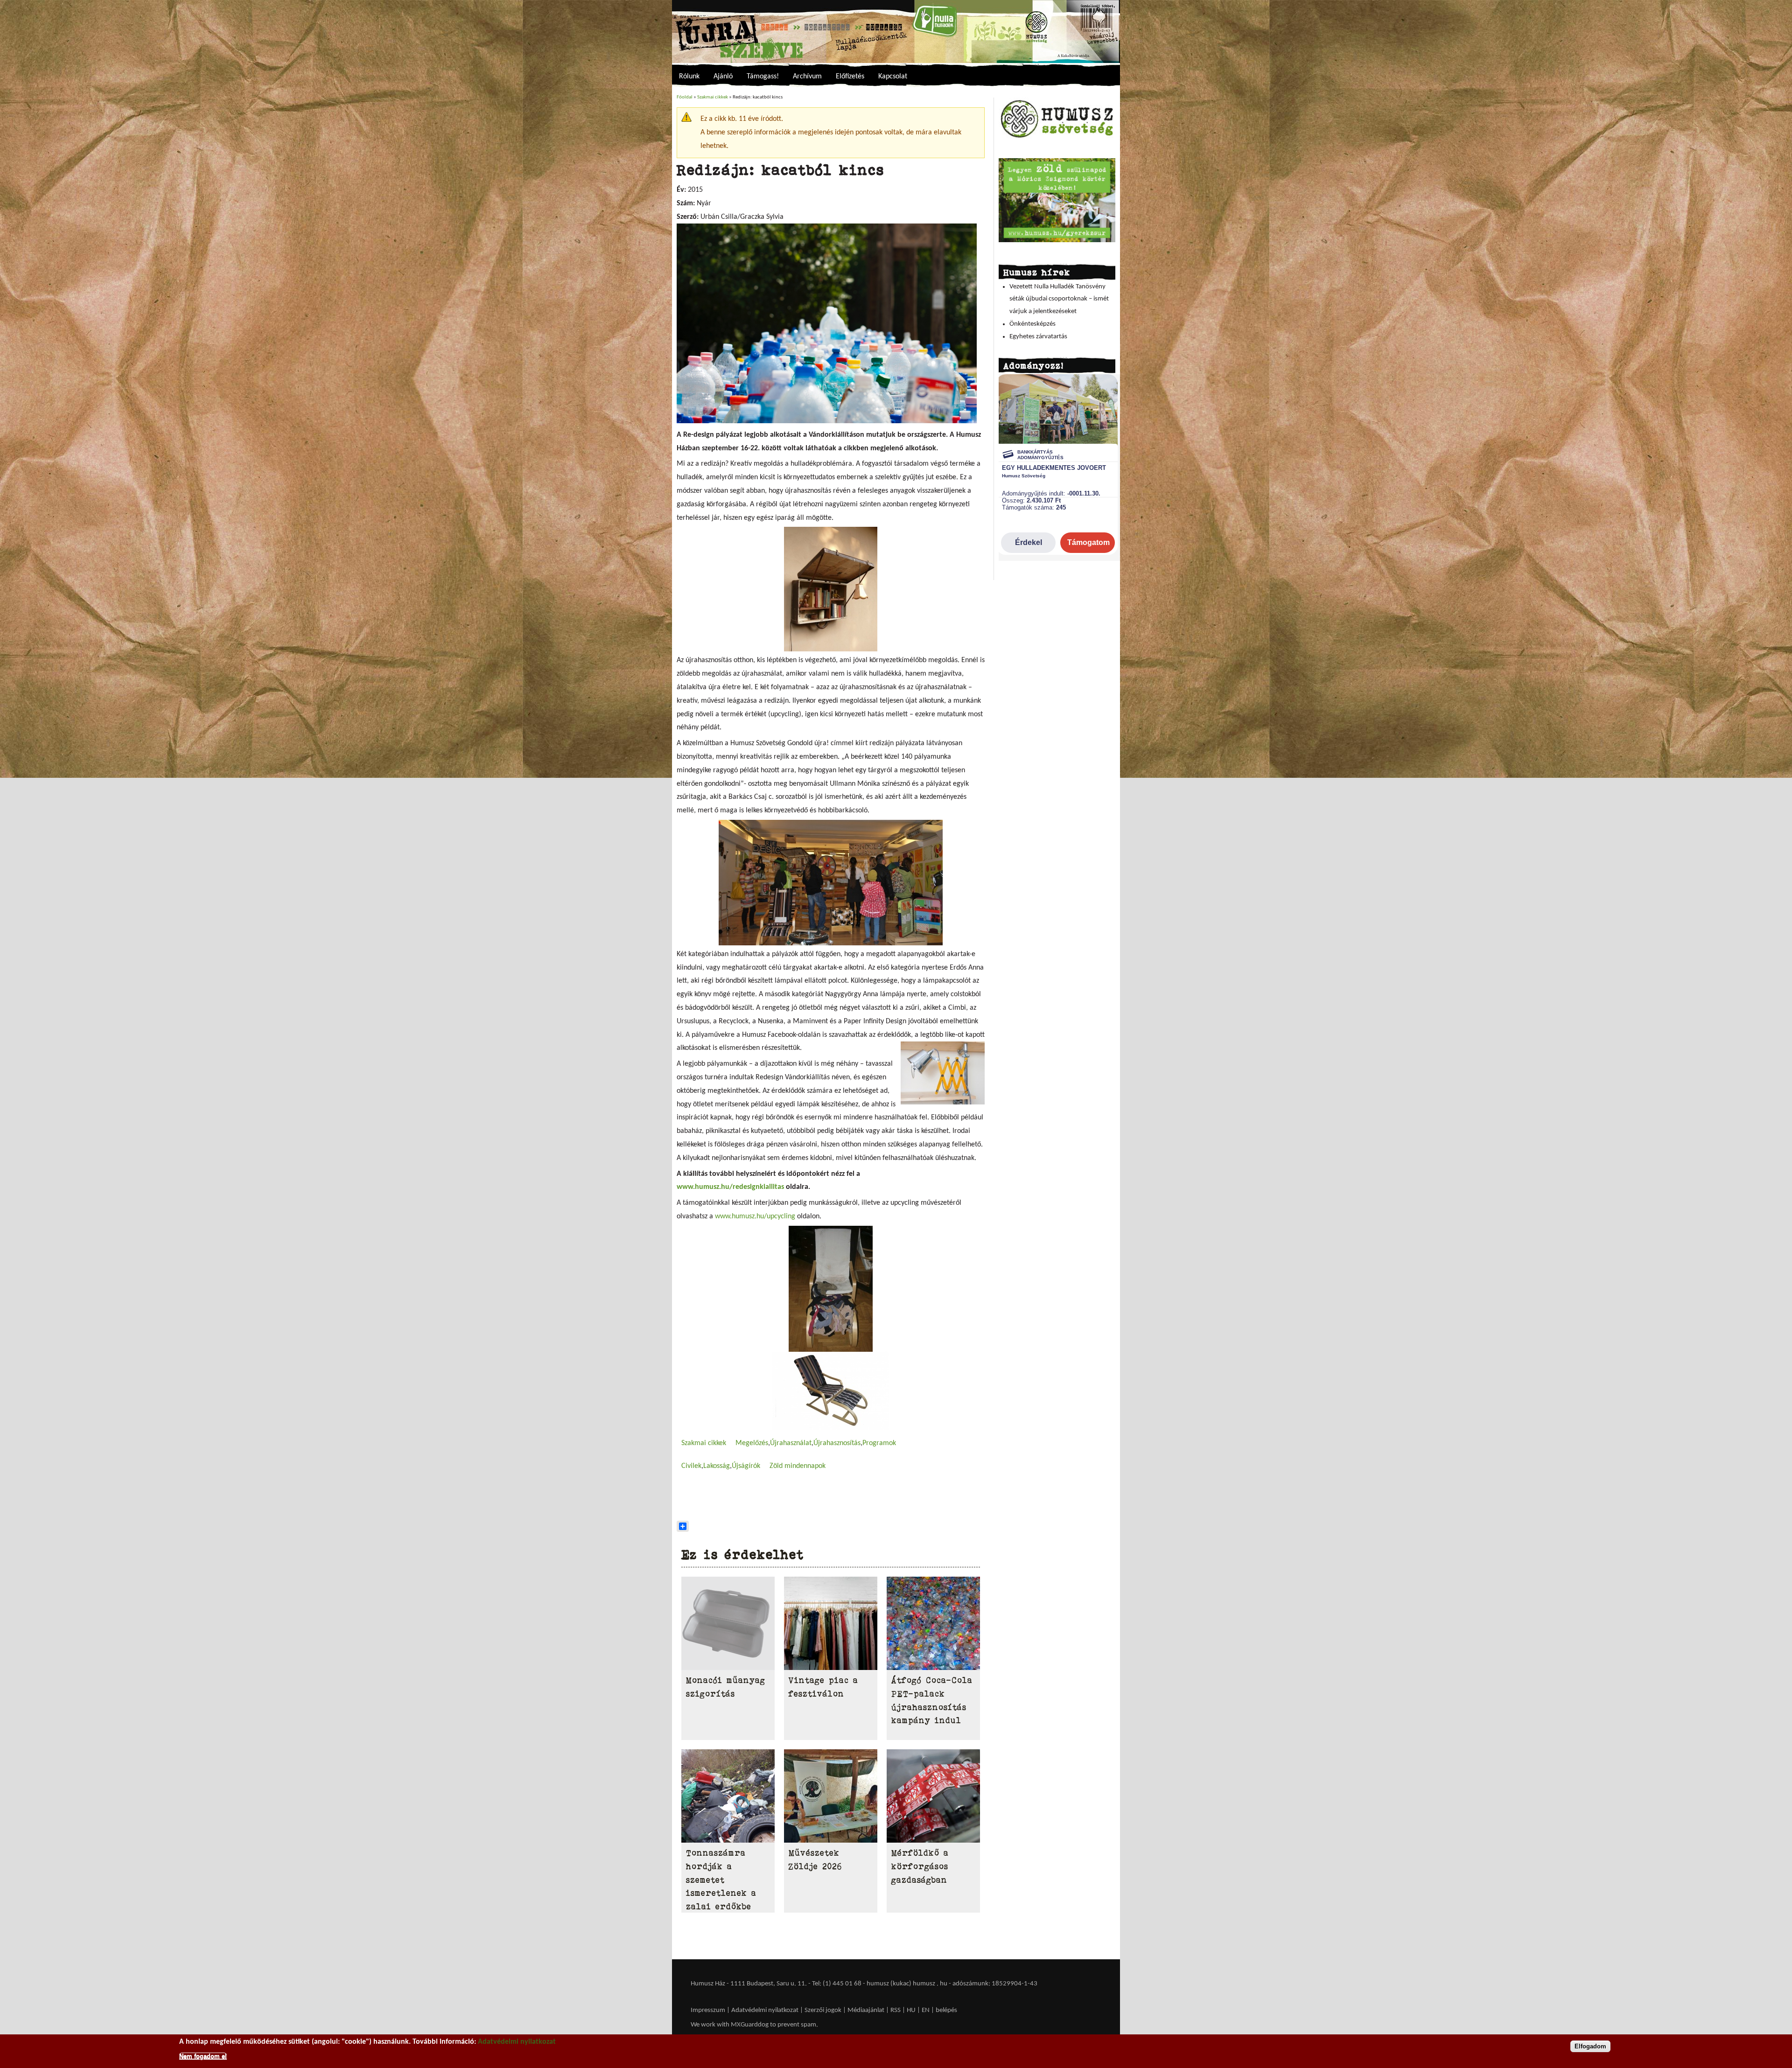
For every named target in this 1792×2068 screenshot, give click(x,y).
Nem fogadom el (203, 2056)
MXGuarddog (750, 2025)
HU (911, 2010)
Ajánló (723, 77)
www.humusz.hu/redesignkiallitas (730, 1187)
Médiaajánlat (867, 2010)
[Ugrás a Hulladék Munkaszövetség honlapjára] (1057, 137)
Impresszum (708, 2010)
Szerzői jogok (823, 2010)
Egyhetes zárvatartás (1038, 337)
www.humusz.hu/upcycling (755, 1216)
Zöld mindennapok (798, 1466)
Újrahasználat (791, 1443)
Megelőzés (752, 1443)
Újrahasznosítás (837, 1443)
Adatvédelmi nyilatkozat (765, 2010)
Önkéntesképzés (1032, 324)
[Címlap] (896, 31)
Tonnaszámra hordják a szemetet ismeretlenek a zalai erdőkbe (721, 1880)
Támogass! (763, 77)
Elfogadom (1590, 2046)
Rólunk (689, 77)
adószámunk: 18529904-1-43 (995, 1984)
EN (926, 2010)
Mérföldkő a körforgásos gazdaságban (920, 1866)
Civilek (691, 1466)
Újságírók (746, 1466)
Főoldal (685, 97)
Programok (879, 1443)
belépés (946, 2010)
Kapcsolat (893, 77)
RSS (896, 2010)
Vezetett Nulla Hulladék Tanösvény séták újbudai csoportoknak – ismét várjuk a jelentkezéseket (1059, 299)
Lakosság (717, 1466)
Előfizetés (850, 77)
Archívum (807, 77)
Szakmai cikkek (713, 97)
